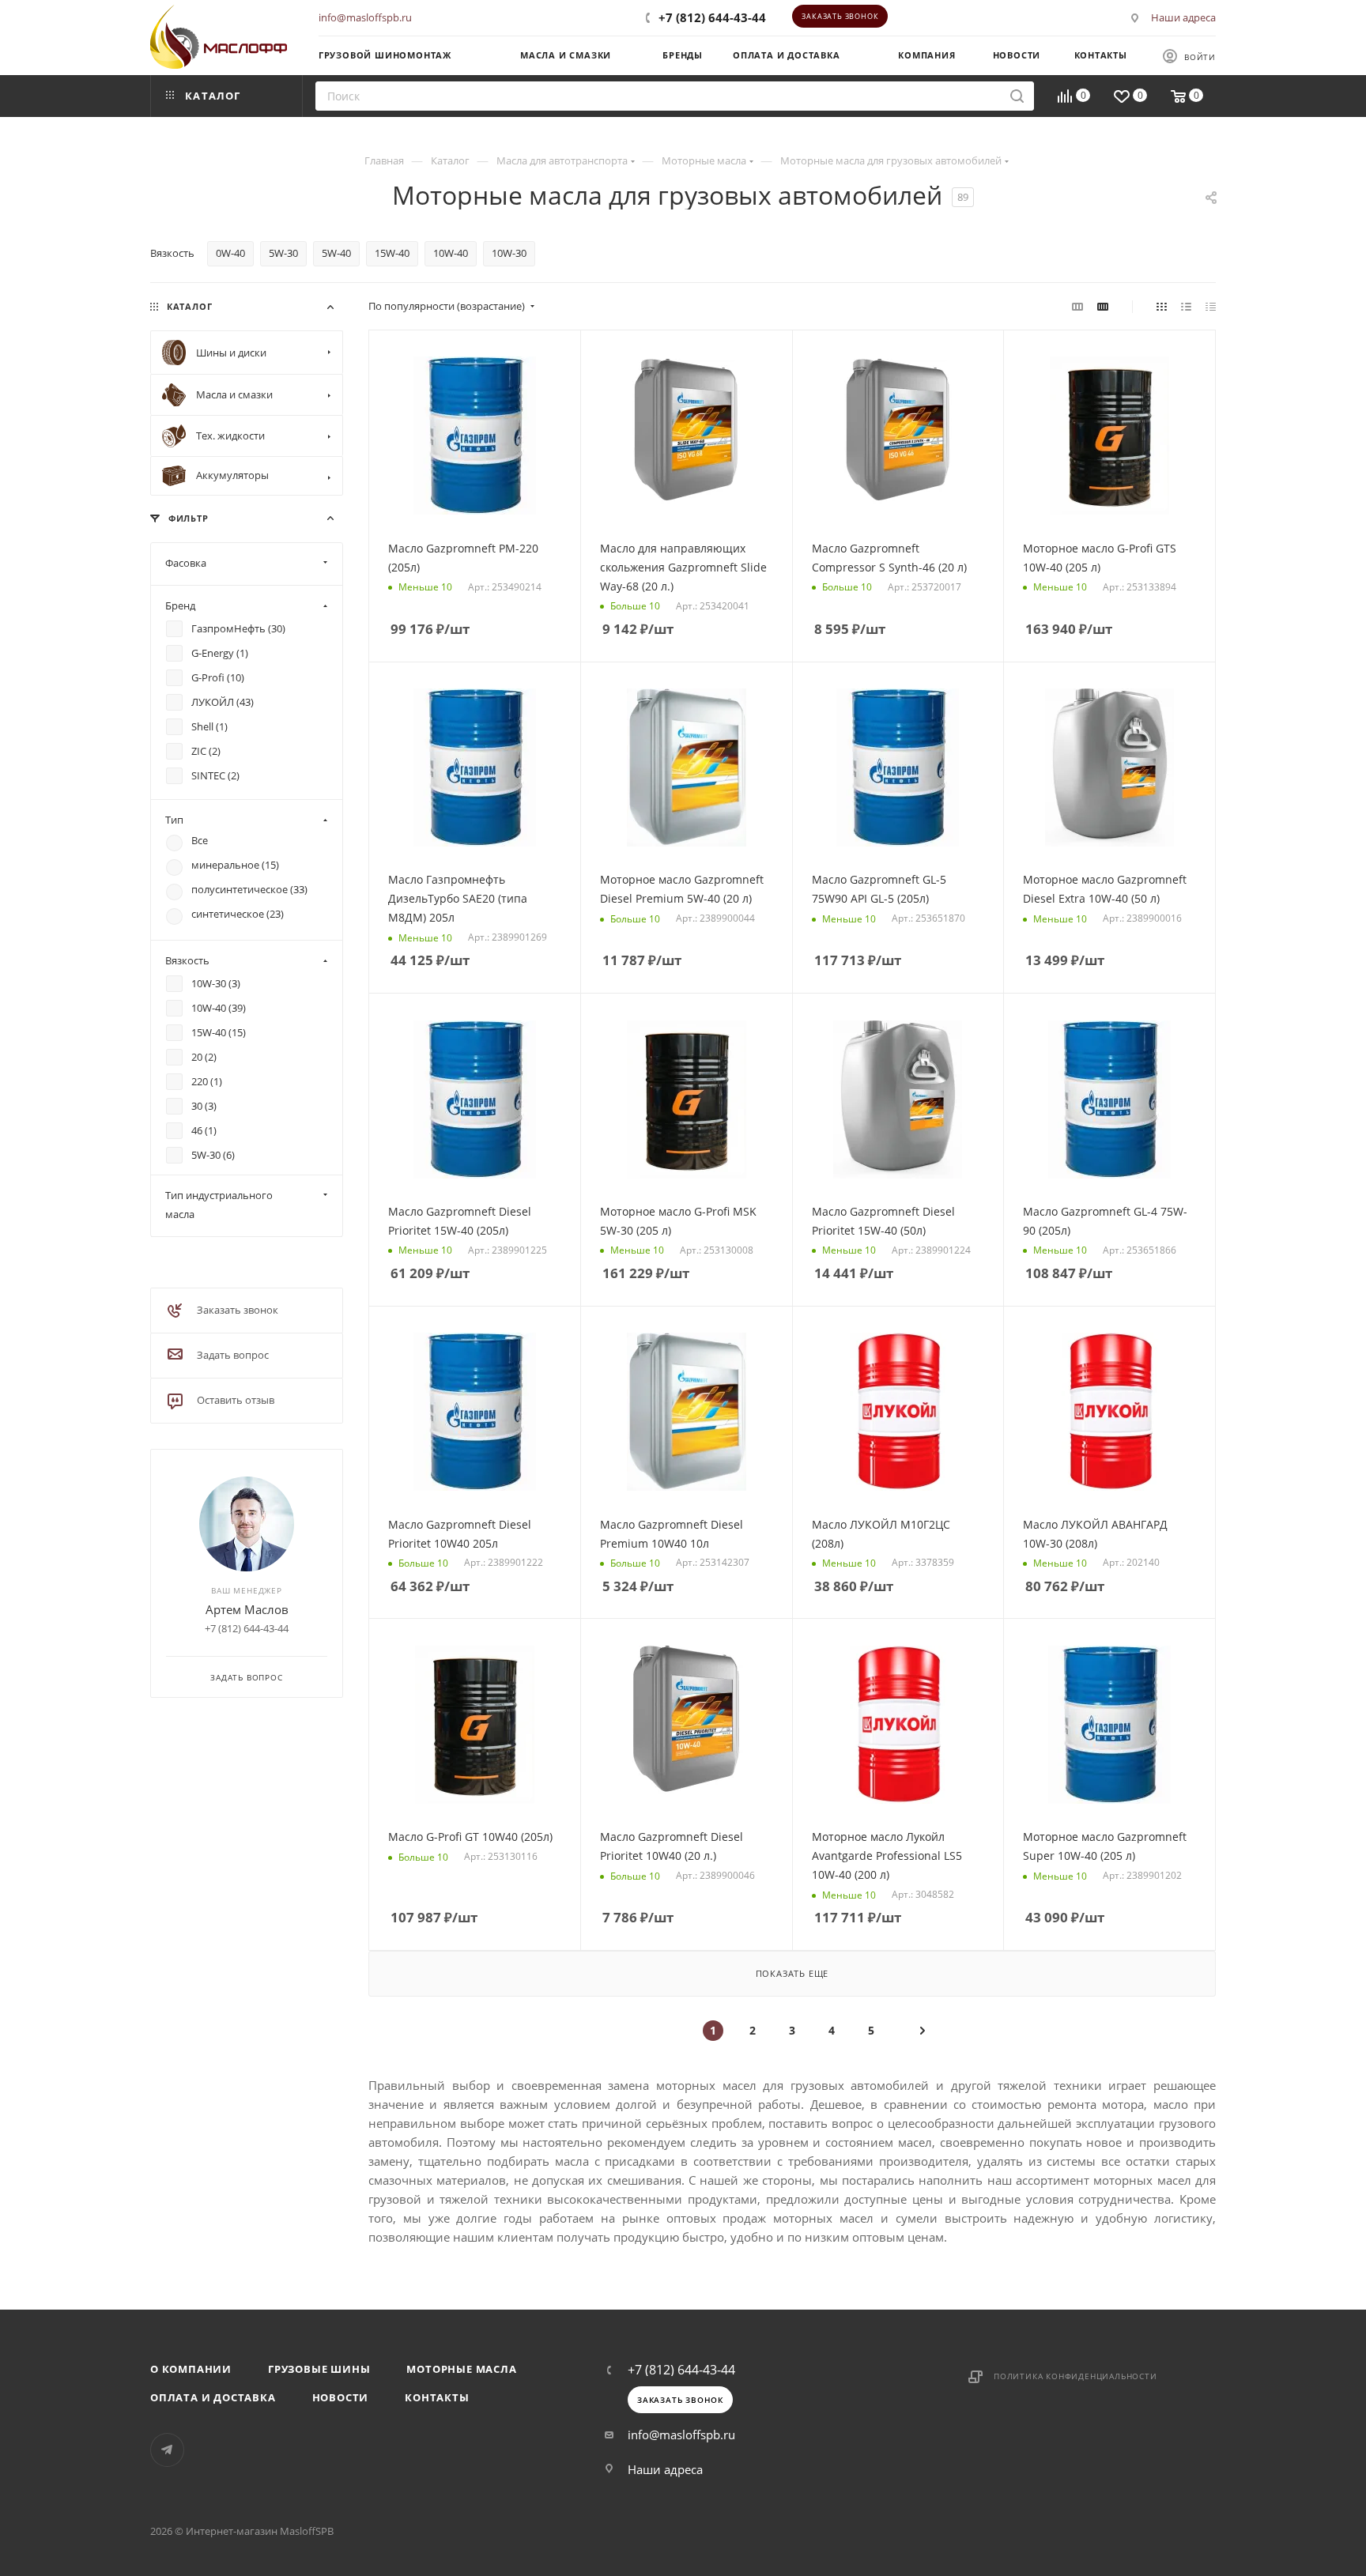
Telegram (167, 2450)
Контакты (437, 2397)
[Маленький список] (1077, 306)
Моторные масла (461, 2369)
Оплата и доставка (213, 2397)
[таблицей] (1211, 306)
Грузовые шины (319, 2369)
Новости (341, 2397)
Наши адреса (1183, 17)
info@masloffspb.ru (365, 17)
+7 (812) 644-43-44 (712, 17)
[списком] (1186, 306)
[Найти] (1017, 96)
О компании (191, 2369)
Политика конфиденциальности (1075, 2376)
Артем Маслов (247, 1609)
